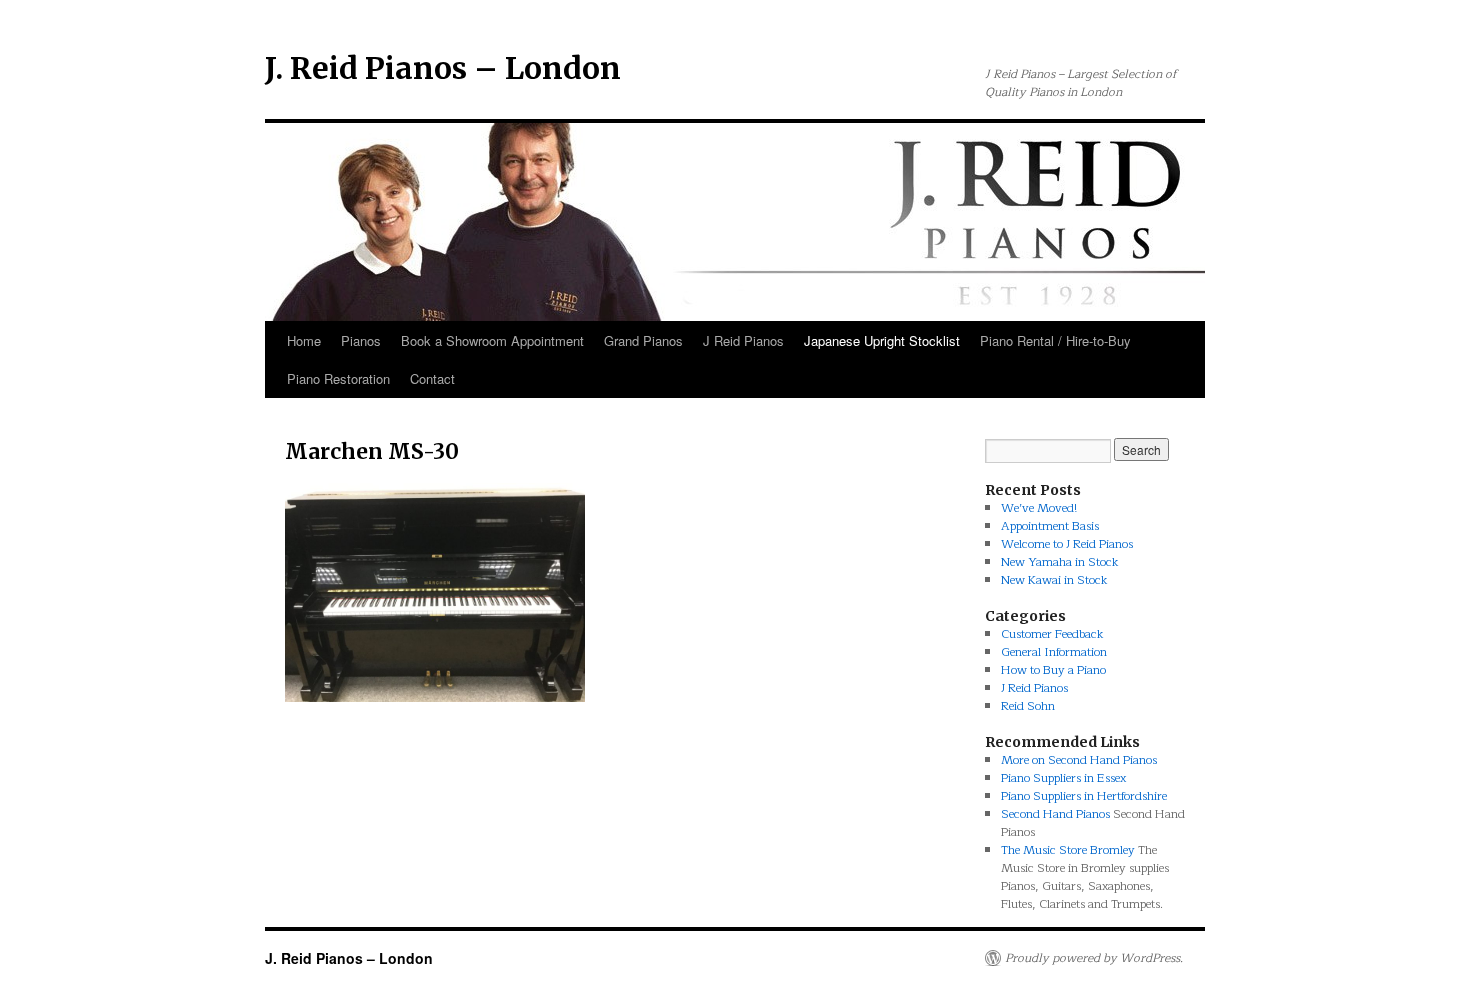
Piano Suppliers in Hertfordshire (1084, 796)
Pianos (361, 340)
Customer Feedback (1052, 634)
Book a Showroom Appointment (492, 340)
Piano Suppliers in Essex (1063, 778)
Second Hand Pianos (1055, 814)
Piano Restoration (338, 378)
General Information (1054, 652)
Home (304, 340)
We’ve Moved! (1039, 508)
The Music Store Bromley (1068, 850)
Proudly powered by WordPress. (1094, 958)
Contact (432, 378)
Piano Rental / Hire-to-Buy (1055, 340)
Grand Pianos (643, 340)
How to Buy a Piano (1053, 670)
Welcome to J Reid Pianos (1067, 544)
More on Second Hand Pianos (1079, 760)
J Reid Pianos (743, 340)
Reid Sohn (1028, 706)
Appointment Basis (1050, 526)
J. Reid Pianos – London (443, 68)
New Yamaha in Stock (1060, 562)
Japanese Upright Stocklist (882, 340)
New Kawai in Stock (1054, 580)
